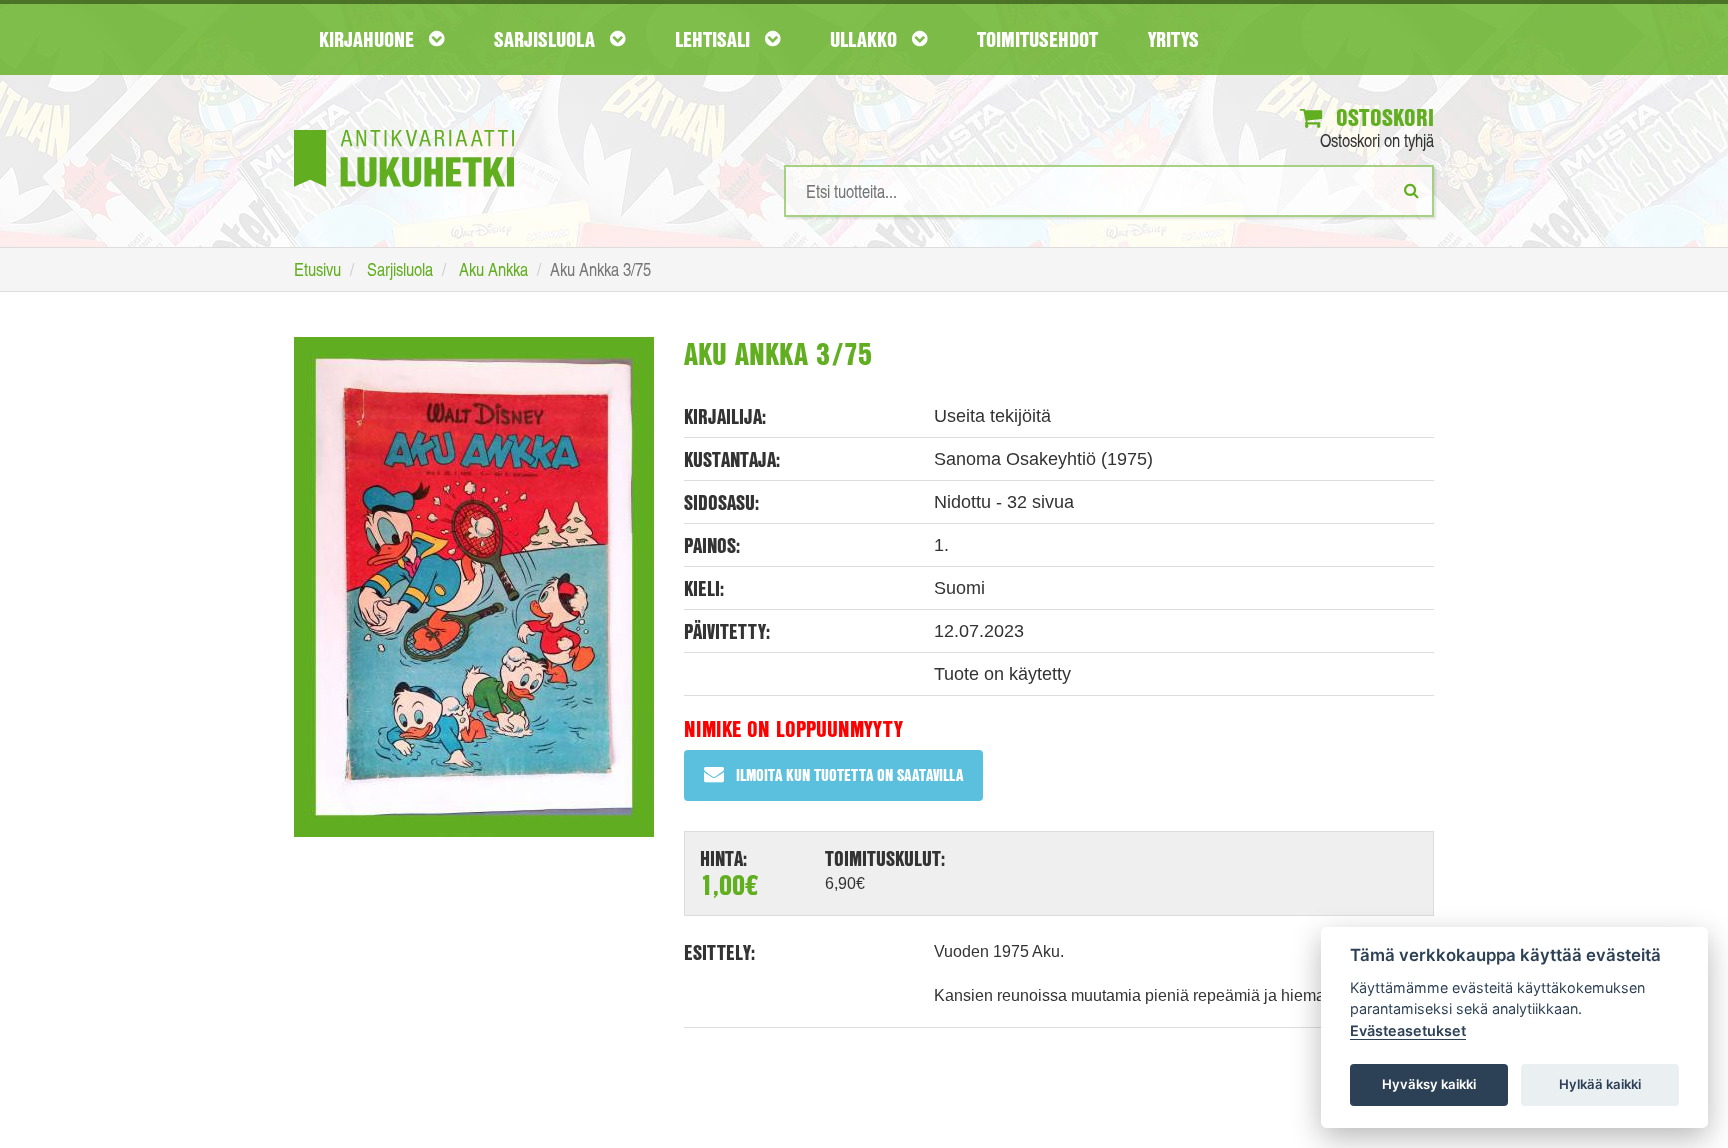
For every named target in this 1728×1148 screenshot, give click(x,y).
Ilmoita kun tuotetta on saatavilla (849, 774)
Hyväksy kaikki (1429, 1084)
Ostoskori (1382, 117)
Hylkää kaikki (1600, 1084)
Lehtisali (715, 39)
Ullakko (866, 39)
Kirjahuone (369, 39)
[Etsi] (1411, 190)
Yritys (1173, 39)
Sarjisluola (547, 39)
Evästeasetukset (1408, 1030)
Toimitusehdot (1037, 39)
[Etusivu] (404, 128)
